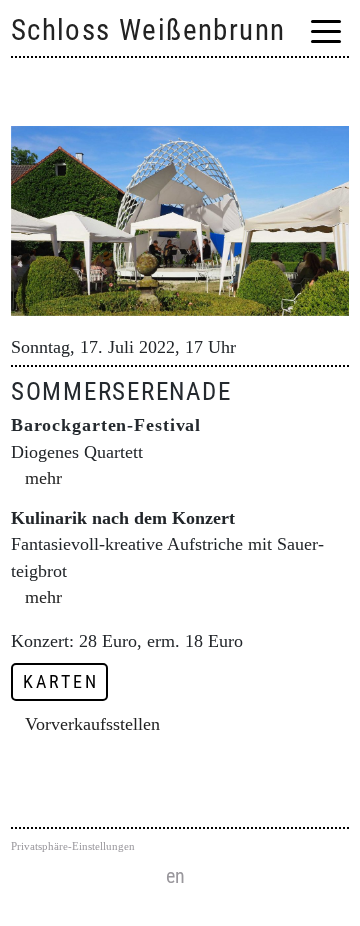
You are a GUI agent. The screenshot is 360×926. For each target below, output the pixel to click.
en (175, 876)
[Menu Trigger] (325, 31)
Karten (61, 682)
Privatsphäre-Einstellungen (73, 846)
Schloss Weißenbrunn (148, 30)
